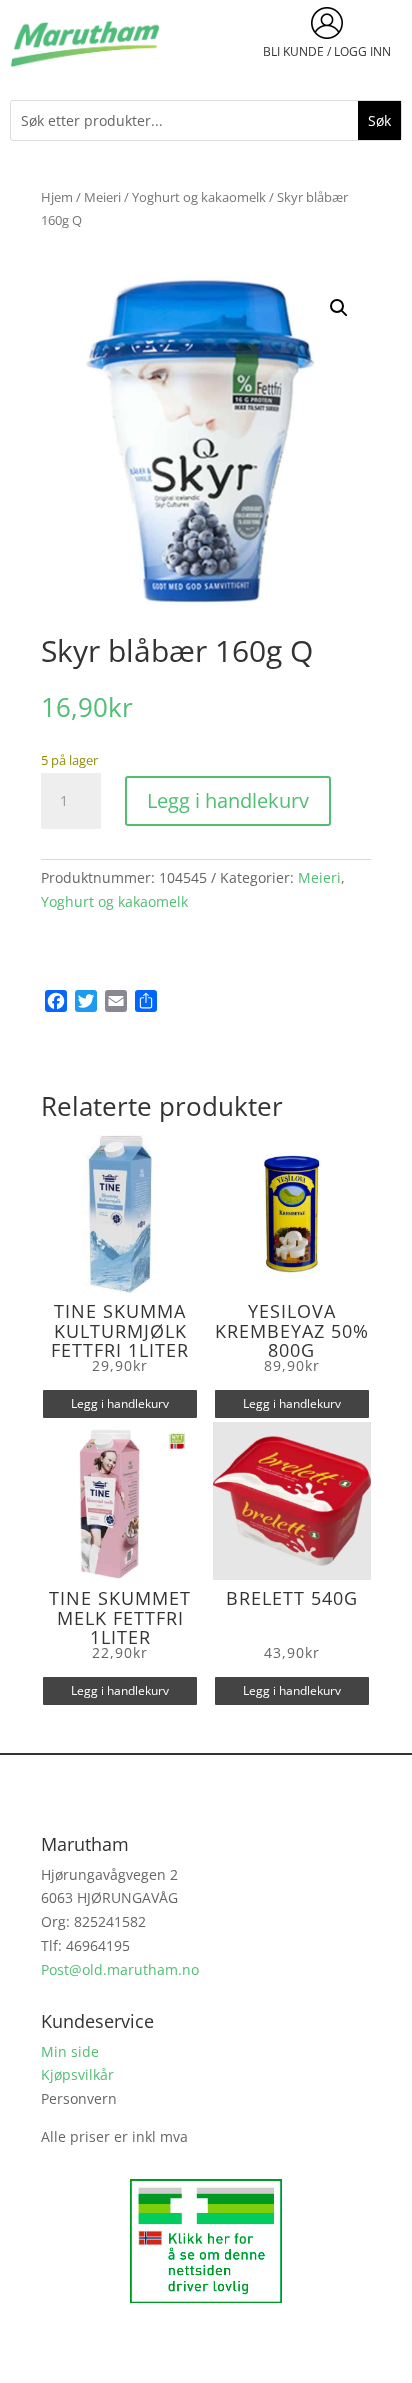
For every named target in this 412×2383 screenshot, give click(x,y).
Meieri (102, 197)
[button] (339, 308)
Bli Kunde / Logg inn (327, 51)
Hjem (57, 197)
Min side (70, 2051)
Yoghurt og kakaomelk (199, 197)
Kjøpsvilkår (77, 2074)
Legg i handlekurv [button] (120, 1403)
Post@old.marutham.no (120, 1969)
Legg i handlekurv (228, 800)
